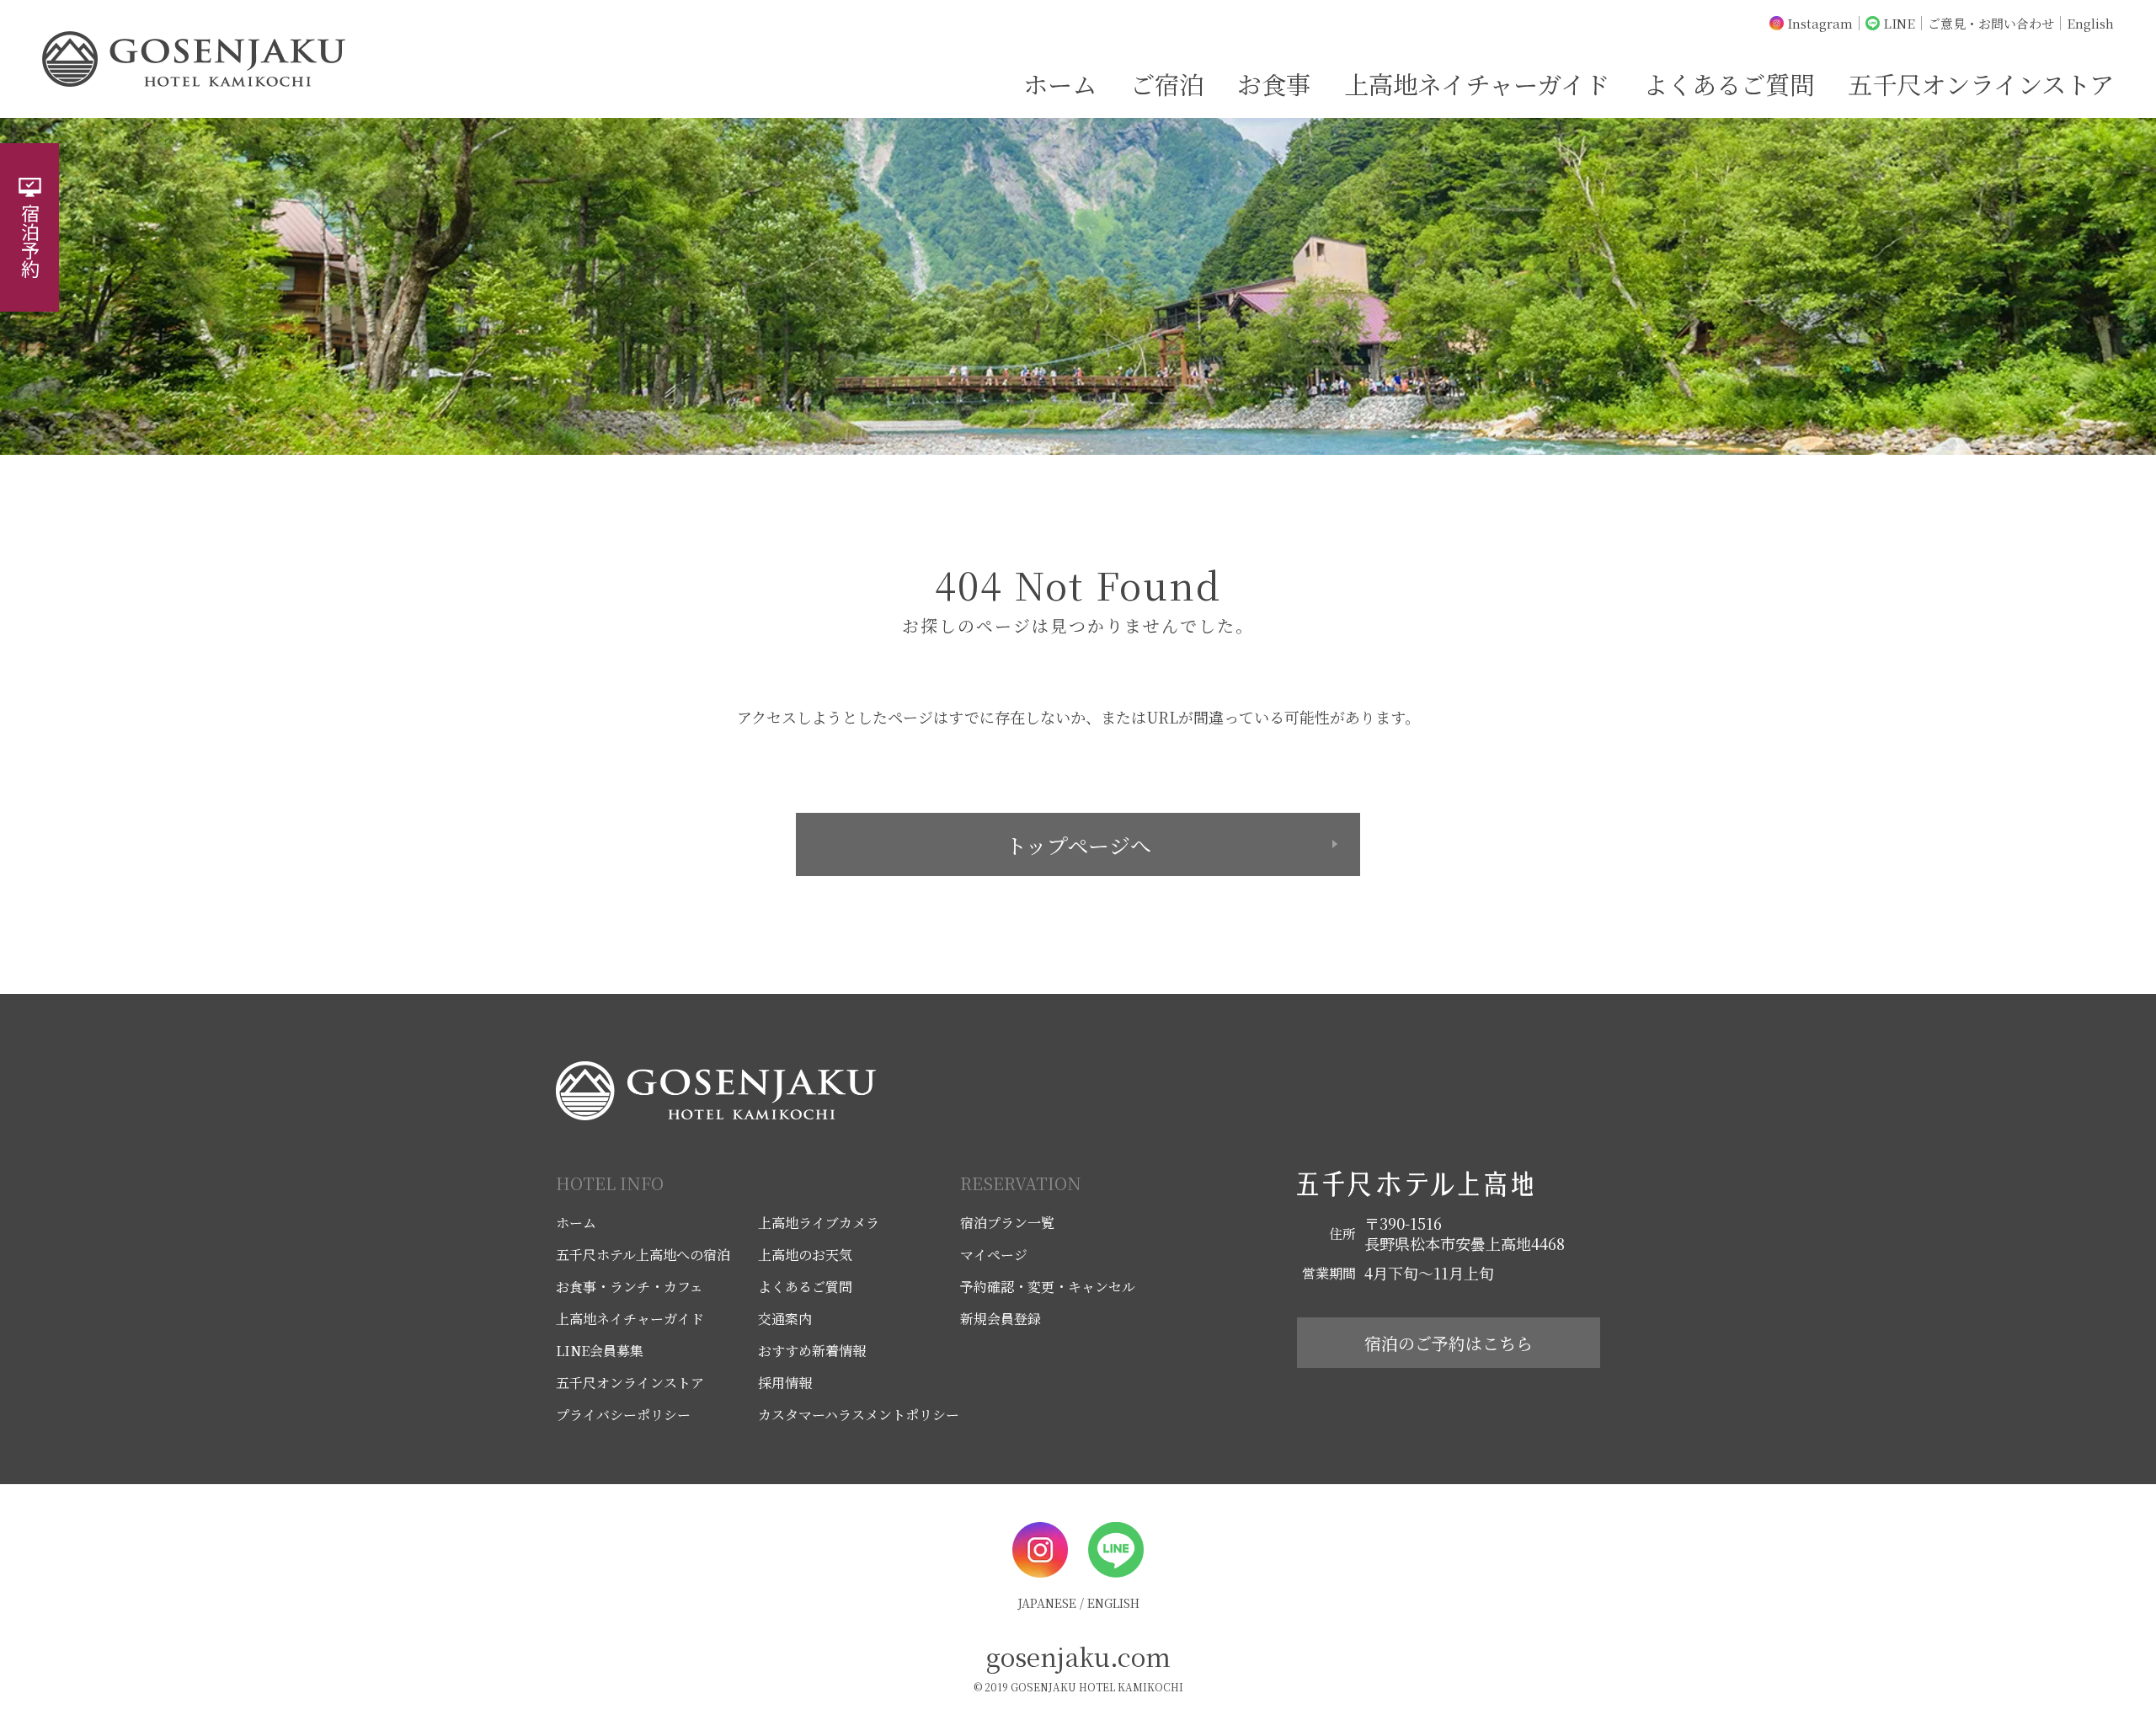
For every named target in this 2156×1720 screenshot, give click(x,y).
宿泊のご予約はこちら (1449, 1343)
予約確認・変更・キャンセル (1048, 1287)
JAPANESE (1047, 1603)
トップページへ (1078, 845)
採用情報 (785, 1383)
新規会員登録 (1001, 1319)
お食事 (1274, 83)
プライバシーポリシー (623, 1415)
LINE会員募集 (600, 1351)
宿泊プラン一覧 (1007, 1223)
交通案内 (785, 1319)
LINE (1899, 23)
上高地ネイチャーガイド (1477, 83)
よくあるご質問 (1729, 83)
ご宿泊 (1167, 83)
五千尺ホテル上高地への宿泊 (643, 1255)
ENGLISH (1113, 1603)
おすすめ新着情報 (812, 1351)
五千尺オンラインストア (1981, 83)
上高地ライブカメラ (819, 1223)
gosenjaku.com (1078, 1656)
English (2090, 23)
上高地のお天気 (805, 1255)
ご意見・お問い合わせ (1991, 23)
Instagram (1820, 23)
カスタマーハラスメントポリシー (859, 1415)
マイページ (994, 1255)
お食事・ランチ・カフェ (630, 1287)
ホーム (1060, 83)
